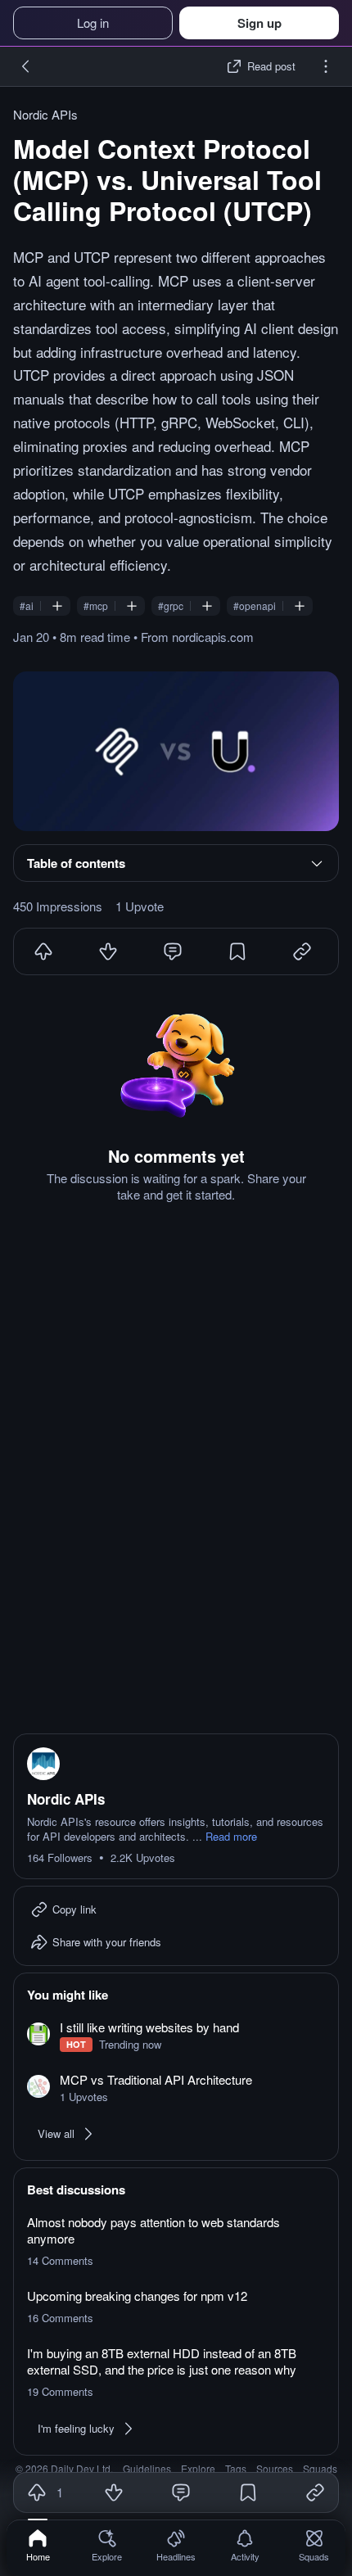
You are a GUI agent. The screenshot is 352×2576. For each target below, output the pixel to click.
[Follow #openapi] (300, 606)
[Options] (326, 66)
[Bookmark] (237, 951)
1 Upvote (140, 906)
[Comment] (173, 951)
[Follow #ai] (57, 606)
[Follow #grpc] (207, 606)
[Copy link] (315, 2492)
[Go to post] (176, 751)
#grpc (171, 606)
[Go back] (26, 66)
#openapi (255, 606)
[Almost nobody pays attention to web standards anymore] (176, 2241)
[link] (38, 2545)
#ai (27, 606)
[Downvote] (108, 951)
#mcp (96, 606)
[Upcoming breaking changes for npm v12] (176, 2307)
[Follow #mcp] (132, 606)
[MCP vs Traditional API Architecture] (176, 2088)
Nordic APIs (45, 115)
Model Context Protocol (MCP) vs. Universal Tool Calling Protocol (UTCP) (167, 179)
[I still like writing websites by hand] (176, 2036)
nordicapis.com (213, 637)
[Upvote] (43, 951)
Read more (231, 1837)
